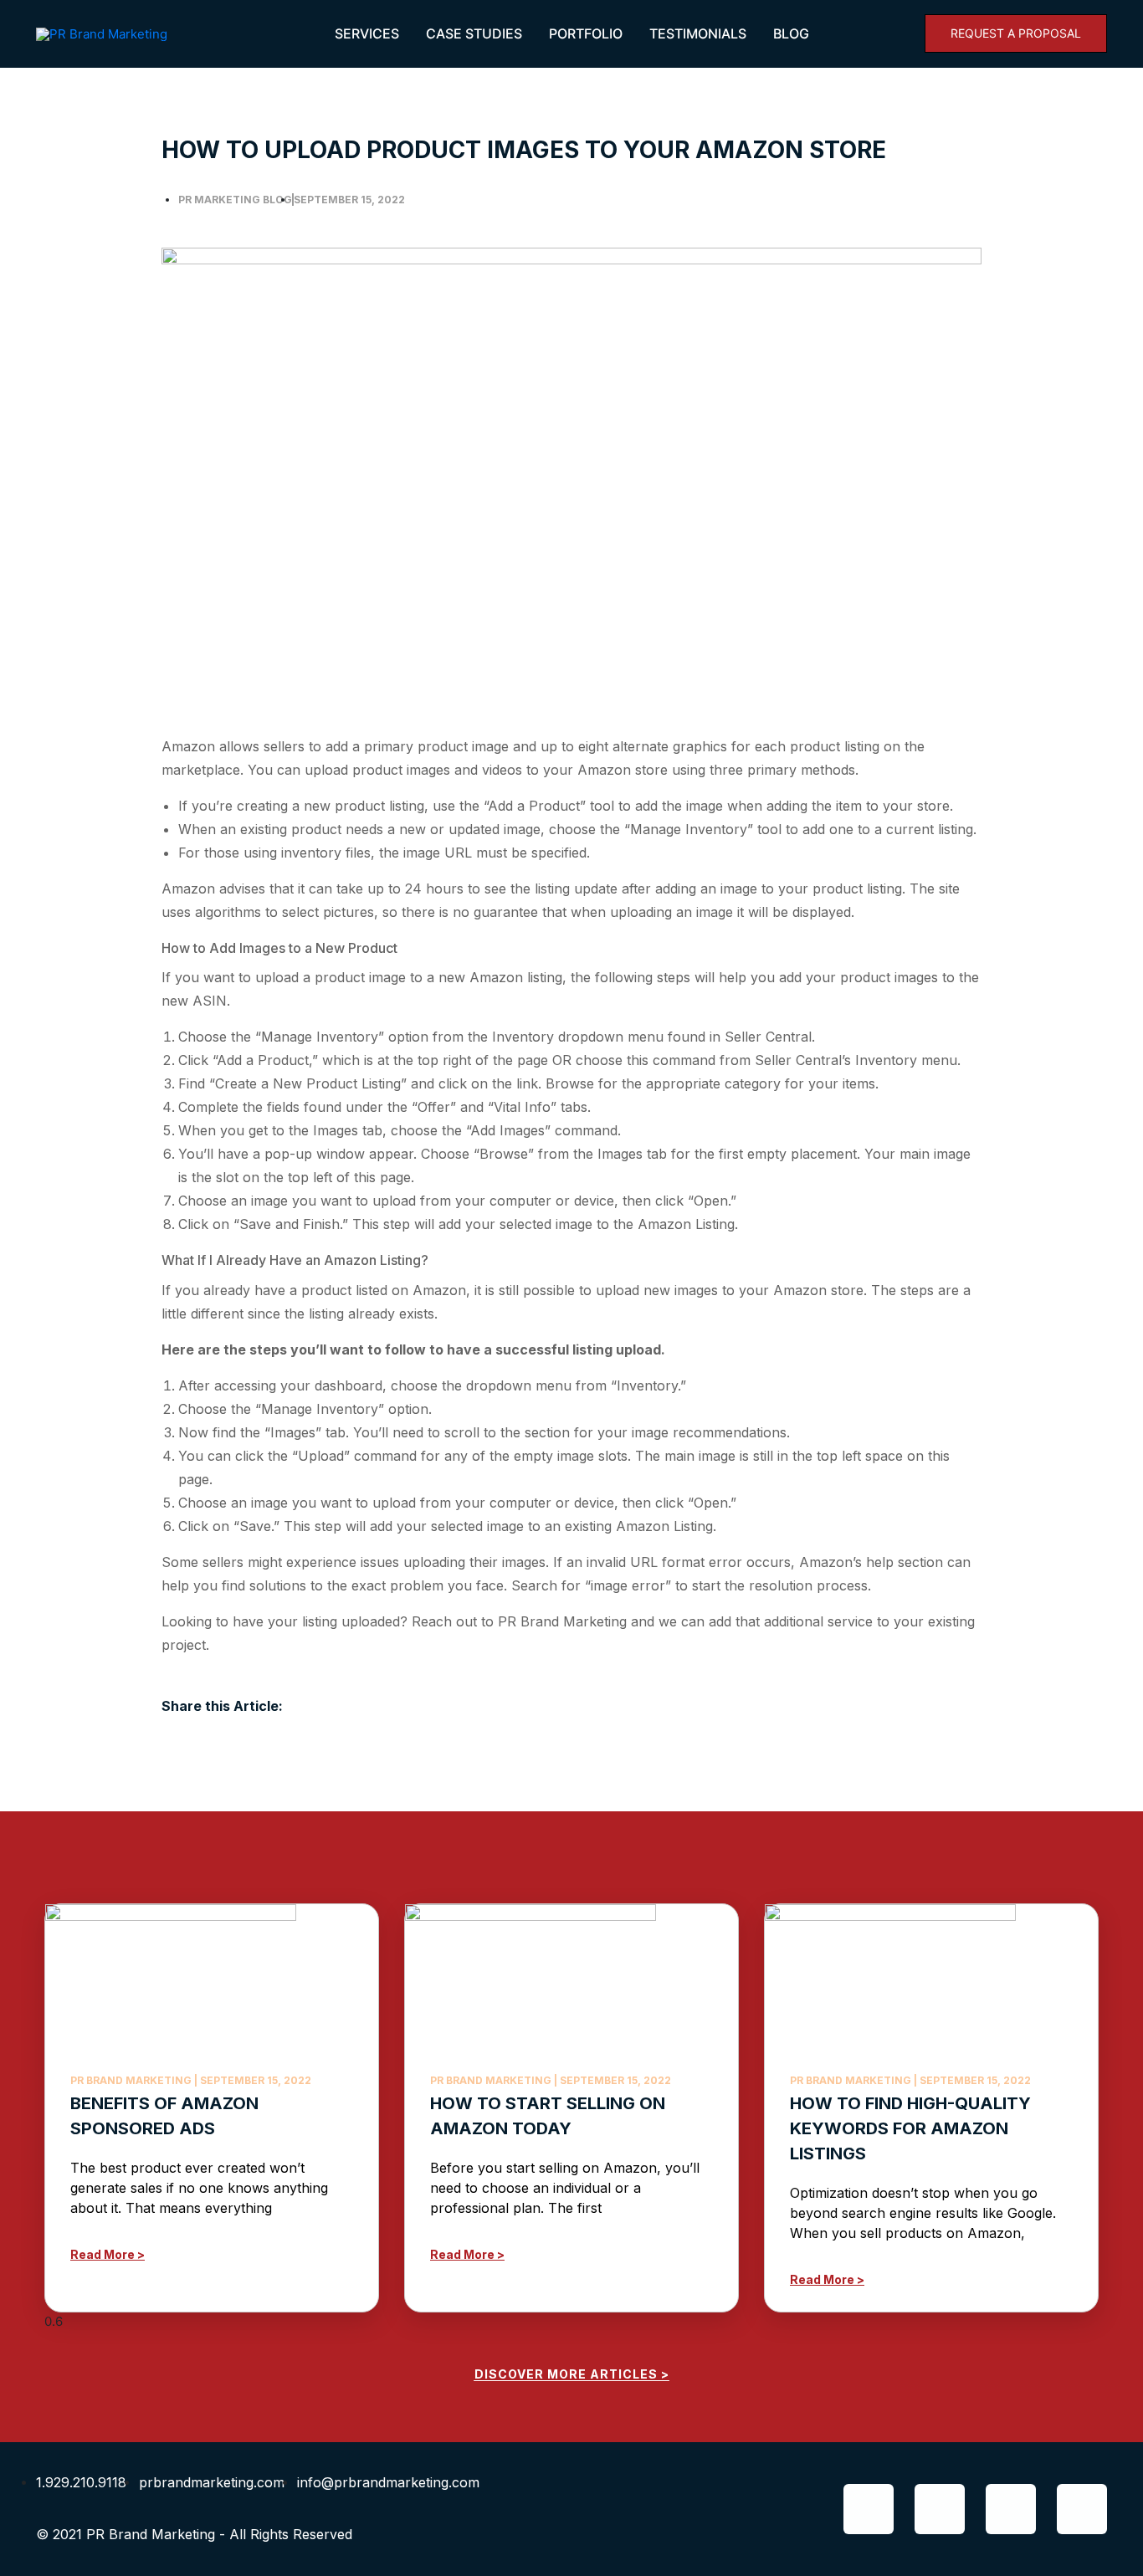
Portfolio (586, 33)
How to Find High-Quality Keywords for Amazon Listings (910, 2128)
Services (367, 33)
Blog (791, 33)
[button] (1016, 33)
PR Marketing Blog (235, 200)
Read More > (108, 2254)
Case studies (474, 33)
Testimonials (698, 33)
